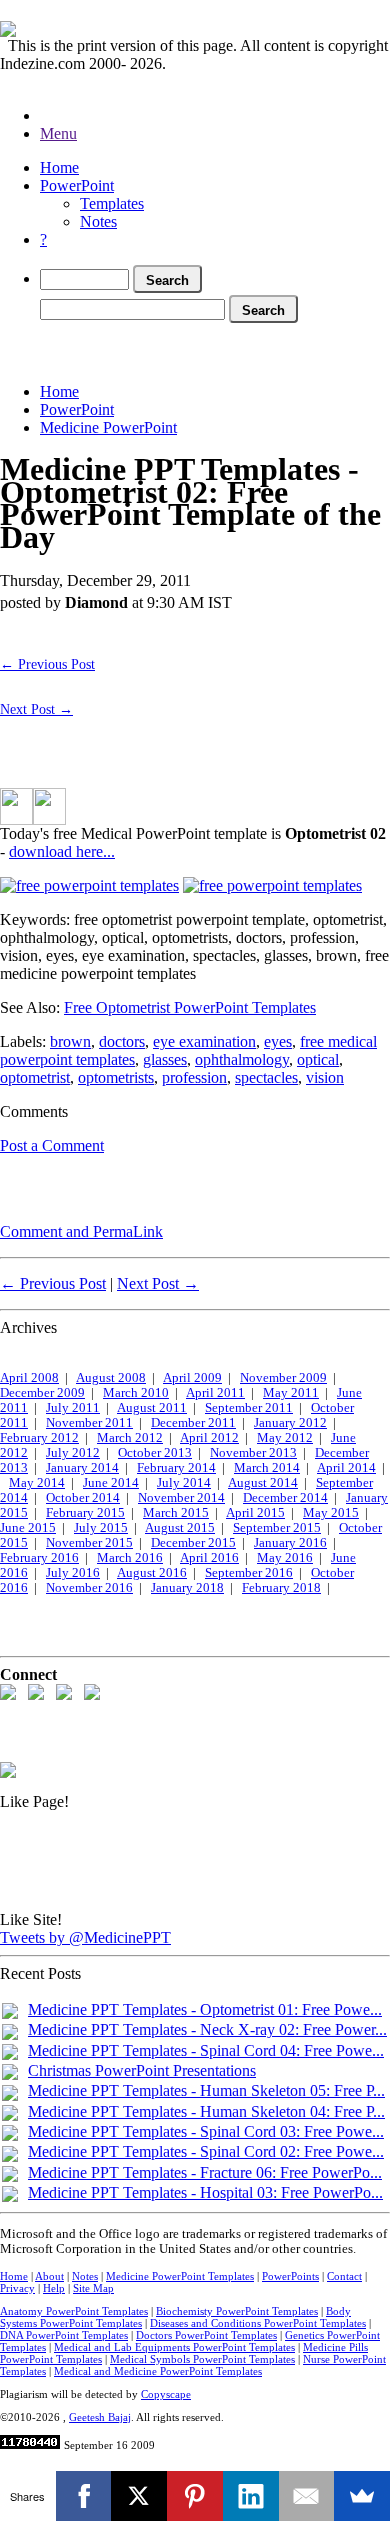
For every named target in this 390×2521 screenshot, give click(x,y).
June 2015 (28, 1528)
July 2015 (101, 1528)
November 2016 (89, 1588)
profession (194, 1077)
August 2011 (152, 1408)
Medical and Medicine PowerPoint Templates (158, 2371)
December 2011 (193, 1423)
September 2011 (249, 1408)
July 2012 (73, 1453)
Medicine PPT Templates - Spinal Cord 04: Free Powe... (206, 2050)
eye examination (204, 1041)
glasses (165, 1059)
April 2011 (215, 1393)
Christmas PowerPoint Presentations (142, 2070)
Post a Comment (52, 1145)
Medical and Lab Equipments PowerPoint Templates (174, 2347)
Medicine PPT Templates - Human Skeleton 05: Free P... (206, 2090)
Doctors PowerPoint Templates (206, 2335)
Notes (98, 221)
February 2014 (176, 1468)
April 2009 (192, 1378)
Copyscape (166, 2394)
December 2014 (285, 1498)
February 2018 (281, 1588)
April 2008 (29, 1378)
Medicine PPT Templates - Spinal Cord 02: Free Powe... (206, 2151)
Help (54, 2288)
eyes (278, 1041)
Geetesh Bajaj (100, 2417)
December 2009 (42, 1393)
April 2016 (209, 1558)
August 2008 (111, 1378)
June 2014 (111, 1483)
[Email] (307, 2496)
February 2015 (85, 1513)
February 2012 (39, 1438)
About (49, 2276)
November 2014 (181, 1498)
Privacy (17, 2288)
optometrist (35, 1077)
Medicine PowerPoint (108, 427)
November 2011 (89, 1423)
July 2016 (73, 1573)
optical (318, 1059)
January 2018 (187, 1588)
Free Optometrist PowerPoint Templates (190, 1007)
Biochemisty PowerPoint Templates (237, 2311)
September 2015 (277, 1528)
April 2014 (346, 1468)
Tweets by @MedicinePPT (85, 1937)
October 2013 (155, 1453)
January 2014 (82, 1468)
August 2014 (263, 1483)
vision (325, 1077)
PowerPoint (77, 185)
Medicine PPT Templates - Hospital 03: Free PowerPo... (205, 2192)
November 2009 (283, 1378)
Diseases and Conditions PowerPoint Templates (258, 2323)
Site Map (93, 2288)
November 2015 (89, 1543)
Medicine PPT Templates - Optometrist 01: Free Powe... (205, 2009)
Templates (112, 203)
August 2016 (152, 1573)
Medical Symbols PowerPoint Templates (202, 2359)
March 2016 (130, 1558)
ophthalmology (242, 1059)
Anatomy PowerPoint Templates (74, 2311)
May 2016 (285, 1558)
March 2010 (136, 1393)
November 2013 (253, 1453)
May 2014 (37, 1483)
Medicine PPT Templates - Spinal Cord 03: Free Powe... (206, 2131)
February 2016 (39, 1558)
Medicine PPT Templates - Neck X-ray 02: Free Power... (207, 2029)
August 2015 (180, 1528)
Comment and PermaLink (81, 1231)
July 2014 (184, 1483)
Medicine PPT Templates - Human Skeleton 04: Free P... (206, 2111)
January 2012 (290, 1423)
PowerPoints (290, 2276)
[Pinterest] (195, 2496)
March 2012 (130, 1438)
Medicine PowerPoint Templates (180, 2276)
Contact (344, 2276)
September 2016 (249, 1573)
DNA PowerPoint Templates (64, 2335)
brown (70, 1041)
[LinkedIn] (251, 2496)
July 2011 (73, 1408)
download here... (62, 851)
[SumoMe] (362, 2496)
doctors (122, 1041)
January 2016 (290, 1543)
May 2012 (285, 1438)
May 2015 (331, 1513)
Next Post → (36, 709)
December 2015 (193, 1543)
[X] (139, 2496)
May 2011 (291, 1393)
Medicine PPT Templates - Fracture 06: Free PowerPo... (205, 2172)
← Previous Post (47, 664)
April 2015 (255, 1513)
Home (59, 167)
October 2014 (83, 1498)
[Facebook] (84, 2496)
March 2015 (176, 1513)
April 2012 (209, 1438)
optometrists (116, 1077)
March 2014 (267, 1468)
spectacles (266, 1077)
